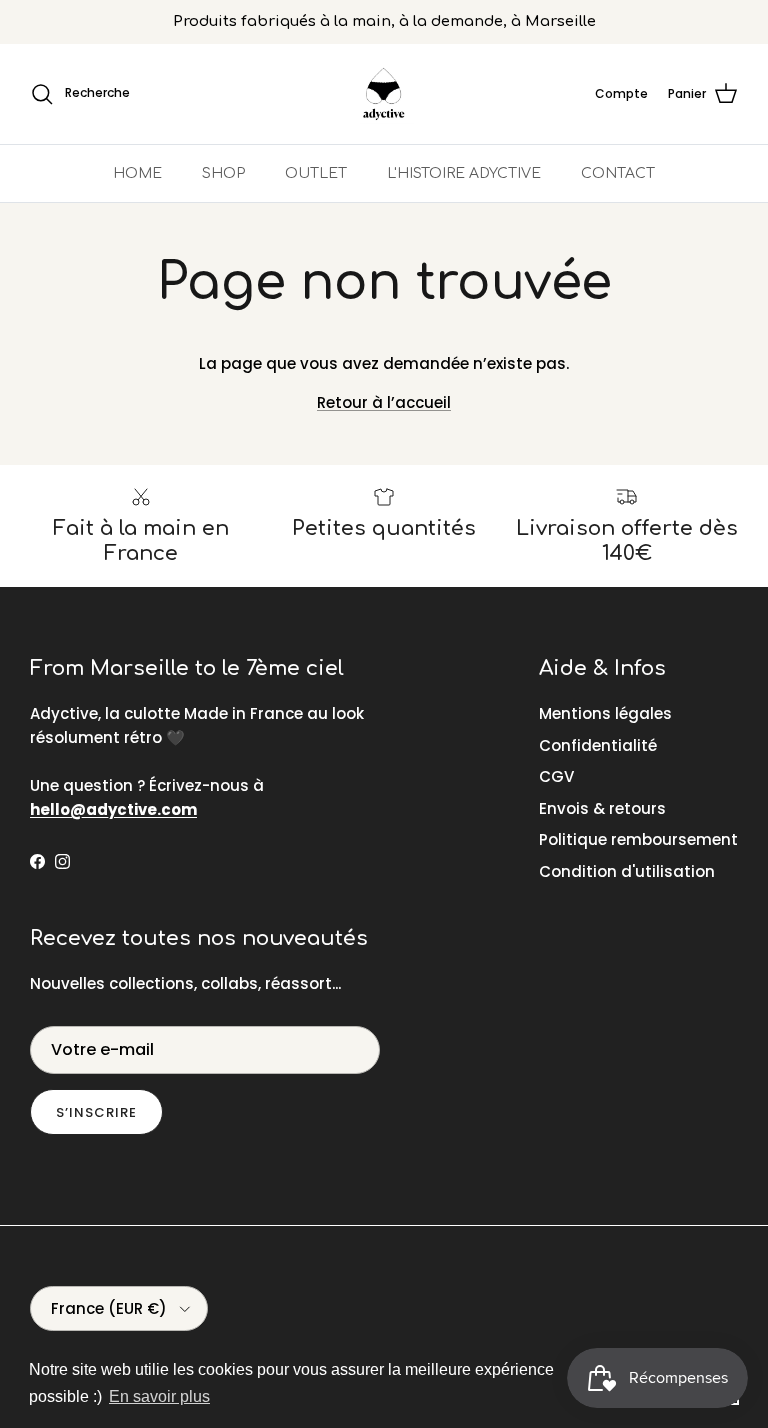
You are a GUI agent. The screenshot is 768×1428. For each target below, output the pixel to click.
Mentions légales (605, 713)
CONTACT (618, 173)
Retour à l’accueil (384, 402)
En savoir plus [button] (159, 1396)
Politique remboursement (638, 839)
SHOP (223, 173)
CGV (556, 776)
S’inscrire (96, 1112)
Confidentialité (598, 745)
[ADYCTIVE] (384, 94)
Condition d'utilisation (627, 871)
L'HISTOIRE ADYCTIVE (464, 173)
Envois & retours (602, 808)
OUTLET (316, 173)
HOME (137, 173)
